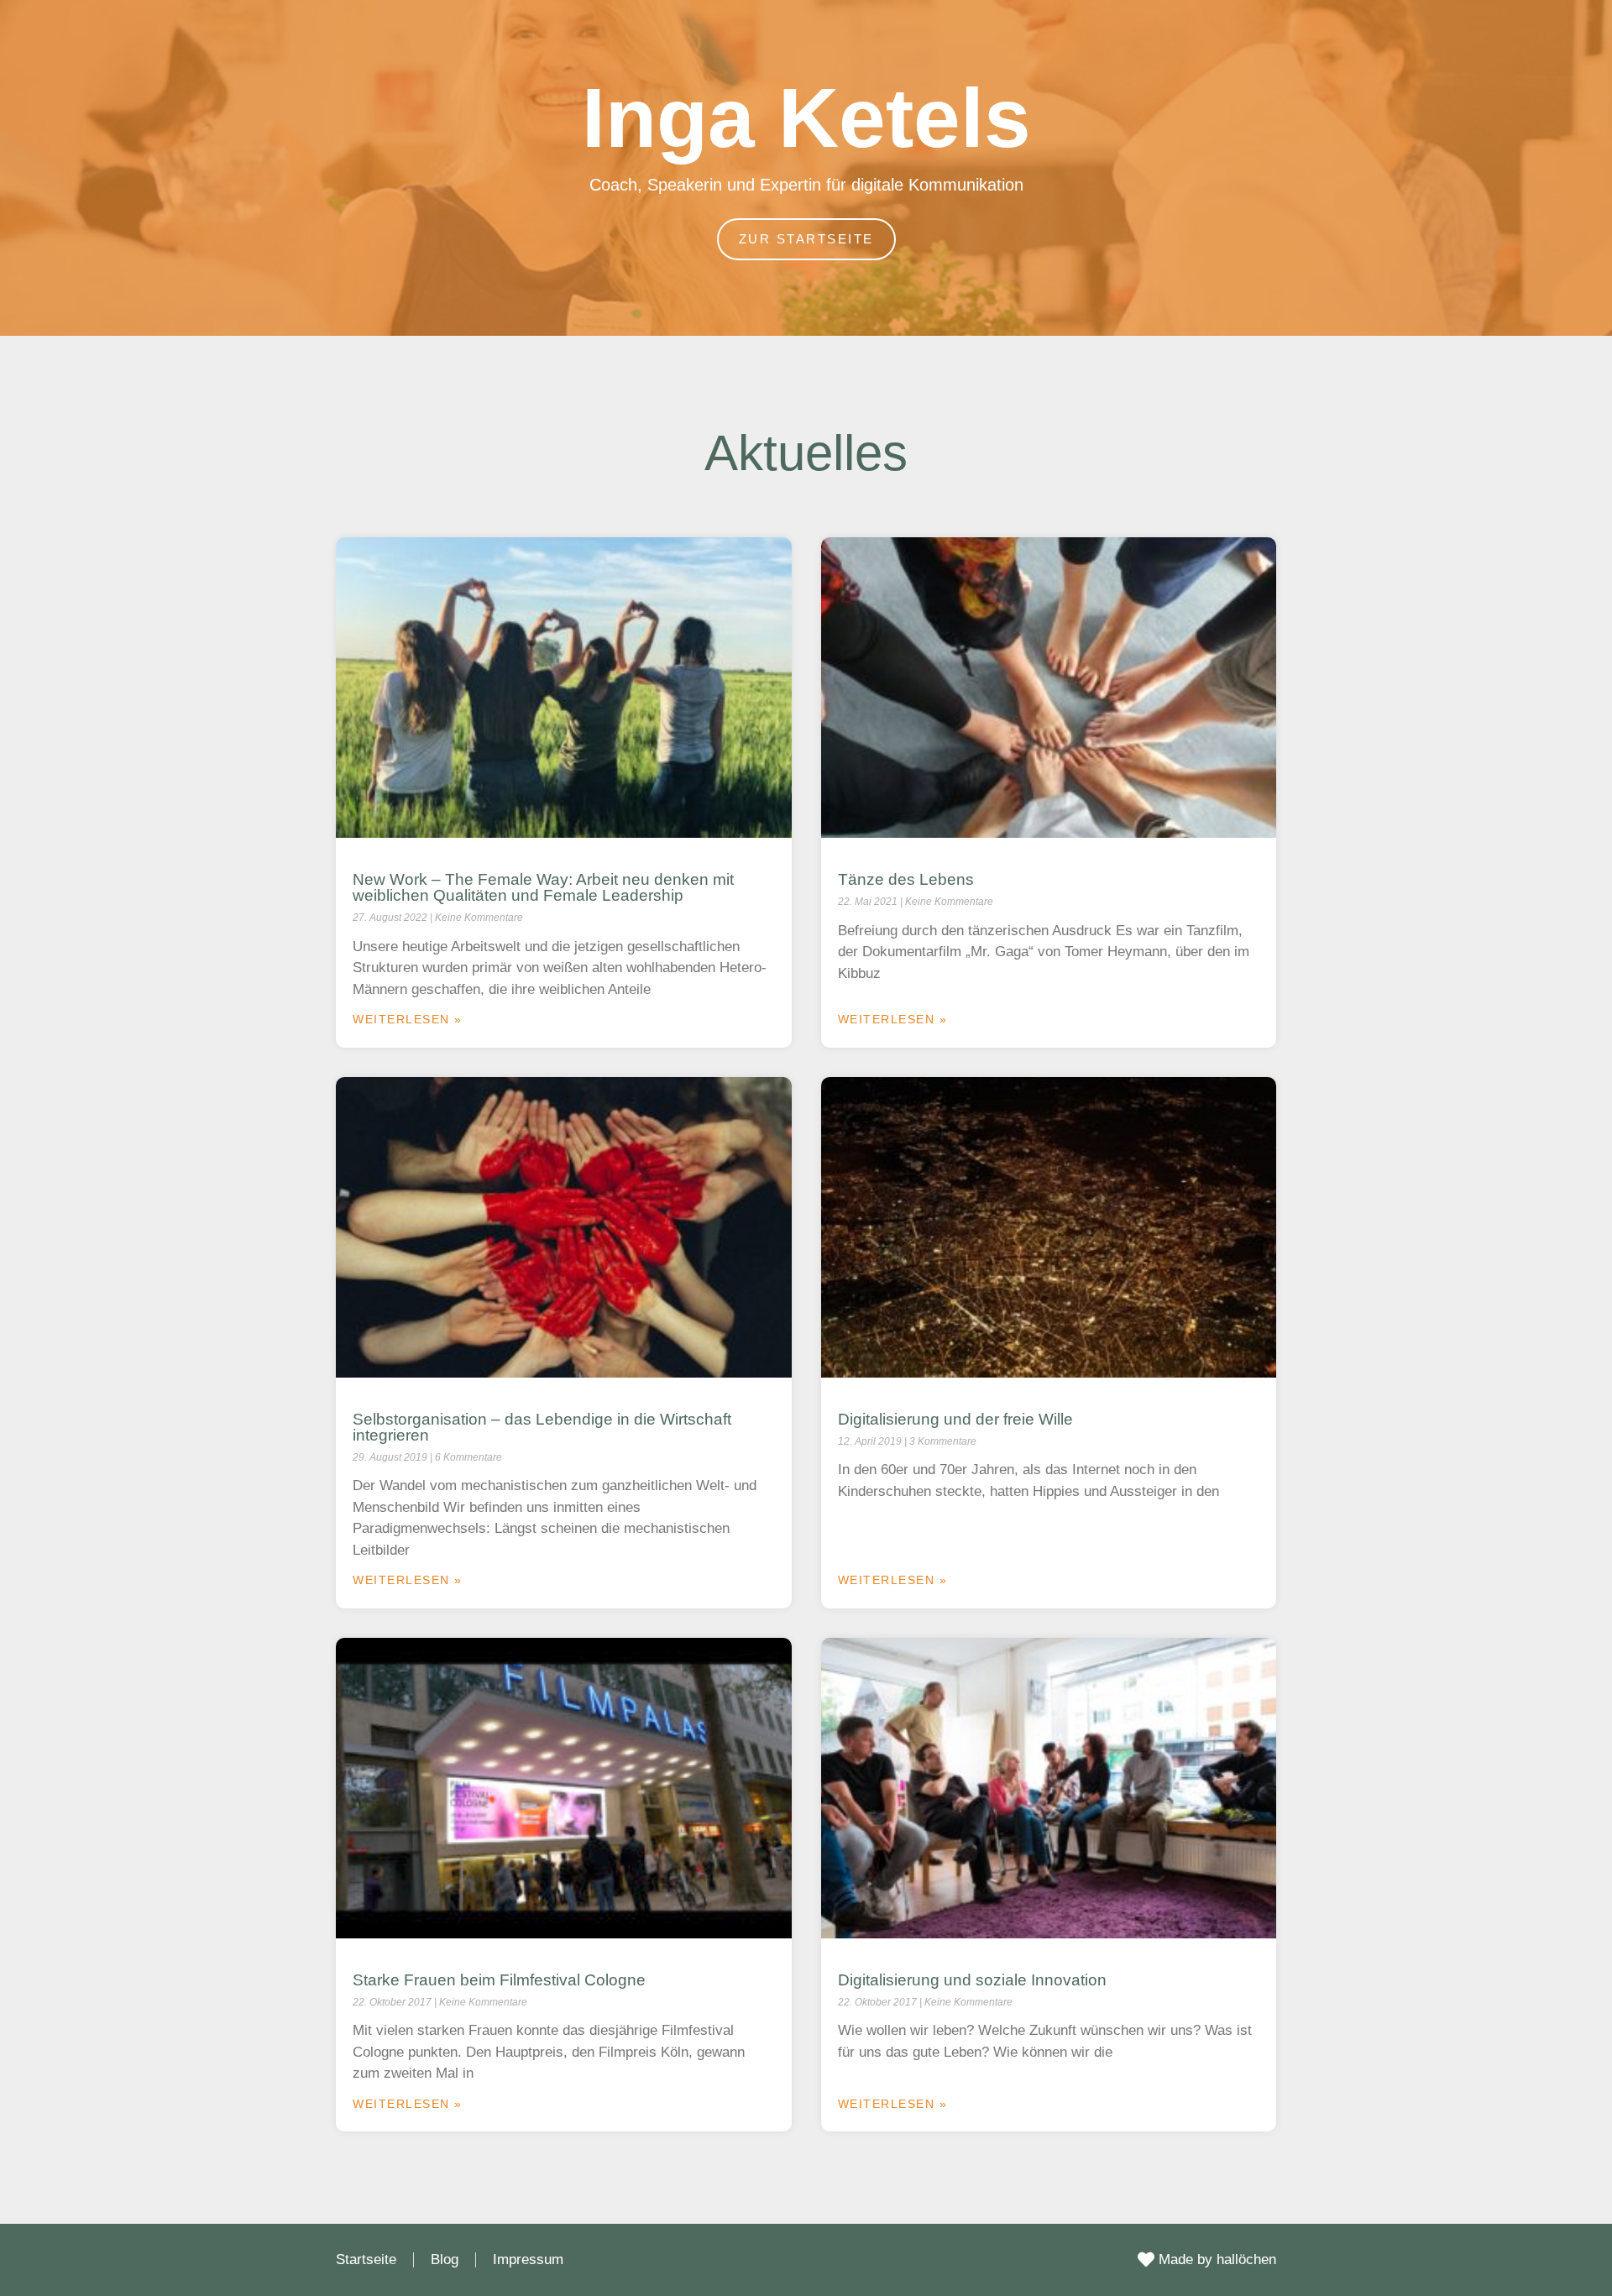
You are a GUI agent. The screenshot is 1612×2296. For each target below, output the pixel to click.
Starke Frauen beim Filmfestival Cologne (499, 1980)
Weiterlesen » (408, 1019)
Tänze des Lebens (906, 879)
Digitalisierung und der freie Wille (955, 1419)
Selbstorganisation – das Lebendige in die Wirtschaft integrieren (542, 1427)
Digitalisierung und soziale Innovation (972, 1980)
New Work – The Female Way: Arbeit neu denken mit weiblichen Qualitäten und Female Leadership (543, 887)
